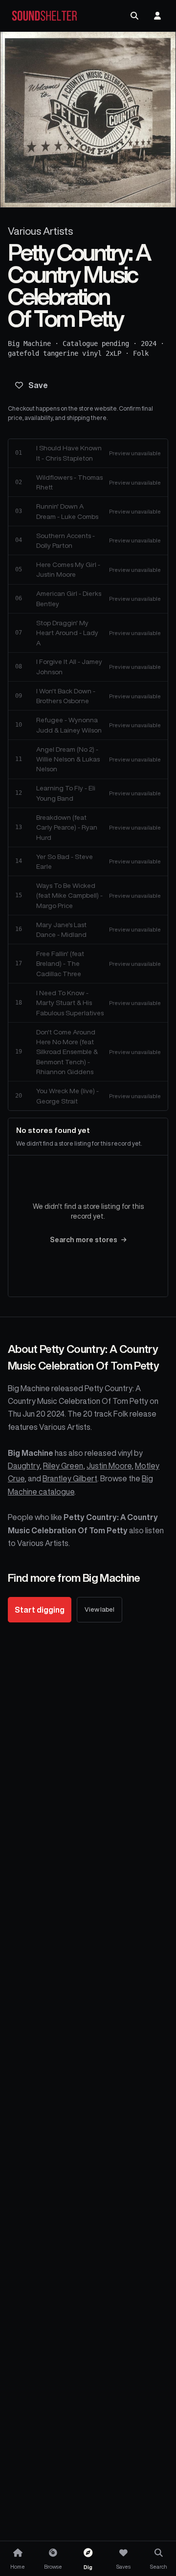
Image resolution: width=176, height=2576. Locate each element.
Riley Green (63, 1466)
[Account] (157, 16)
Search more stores (84, 1240)
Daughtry (24, 1466)
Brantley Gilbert (70, 1478)
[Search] (134, 16)
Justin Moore (109, 1466)
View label (99, 1609)
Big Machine (29, 343)
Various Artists (40, 231)
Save (38, 385)
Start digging (40, 1610)
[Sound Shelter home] (44, 16)
